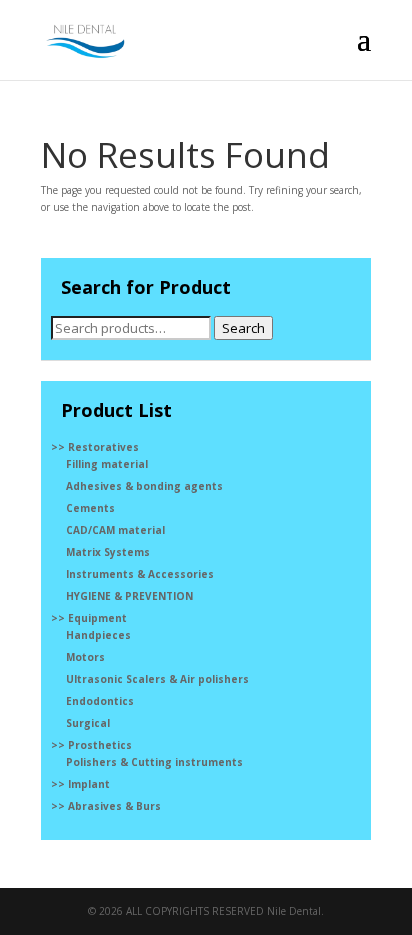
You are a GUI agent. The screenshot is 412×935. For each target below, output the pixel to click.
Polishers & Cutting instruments (154, 762)
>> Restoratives (95, 447)
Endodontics (100, 701)
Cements (90, 508)
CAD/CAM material (115, 530)
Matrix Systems (108, 552)
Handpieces (98, 635)
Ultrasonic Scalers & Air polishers (157, 679)
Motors (85, 657)
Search (243, 328)
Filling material (107, 464)
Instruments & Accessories (140, 574)
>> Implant (80, 784)
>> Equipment (89, 618)
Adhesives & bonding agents (144, 486)
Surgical (88, 723)
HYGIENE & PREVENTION (129, 596)
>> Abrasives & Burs (106, 806)
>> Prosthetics (91, 745)
